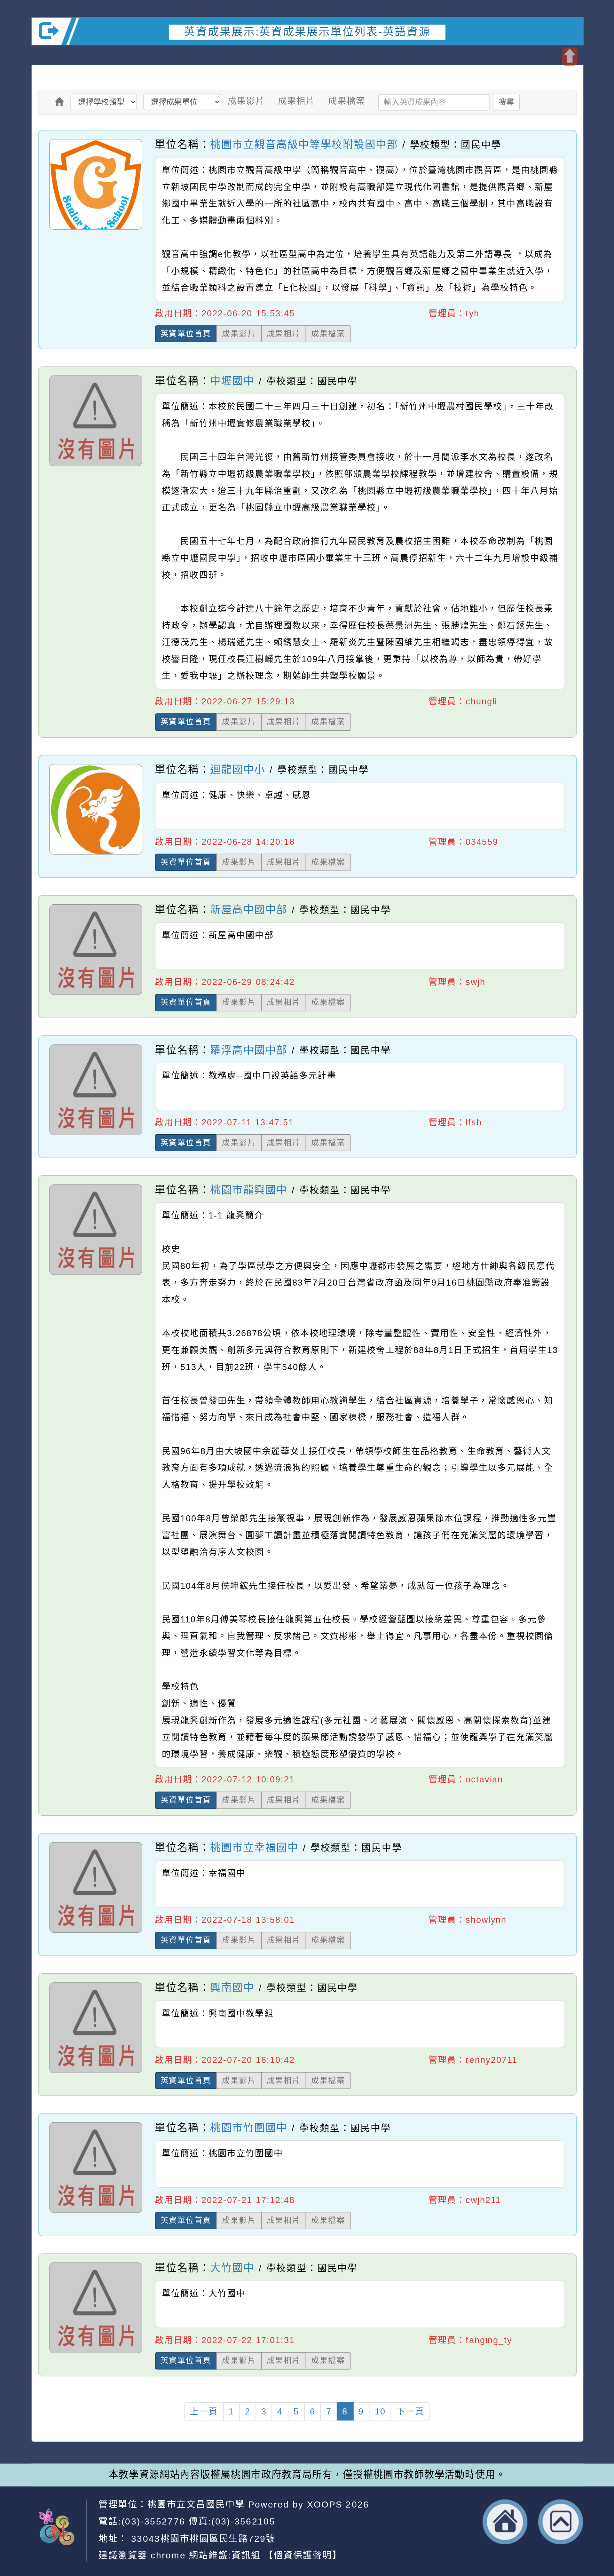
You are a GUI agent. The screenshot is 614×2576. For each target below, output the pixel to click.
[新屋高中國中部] (95, 995)
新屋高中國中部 (249, 909)
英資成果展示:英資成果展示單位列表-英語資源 (307, 32)
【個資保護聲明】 (303, 2555)
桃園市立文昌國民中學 (196, 2504)
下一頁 (410, 2411)
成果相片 (296, 101)
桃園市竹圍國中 (249, 2128)
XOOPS (325, 2504)
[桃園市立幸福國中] (95, 1932)
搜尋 (506, 102)
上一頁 (204, 2411)
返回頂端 (561, 2522)
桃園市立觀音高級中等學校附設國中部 (304, 144)
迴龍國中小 (238, 769)
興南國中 (232, 1987)
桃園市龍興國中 (249, 1190)
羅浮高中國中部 (249, 1050)
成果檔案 (346, 101)
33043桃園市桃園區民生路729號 (201, 2538)
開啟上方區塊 (569, 56)
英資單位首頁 (186, 333)
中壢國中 (232, 381)
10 (380, 2411)
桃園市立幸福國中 (254, 1847)
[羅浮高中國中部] (95, 1135)
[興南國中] (95, 2073)
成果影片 (246, 101)
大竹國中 (232, 2268)
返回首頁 (505, 2522)
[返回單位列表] (59, 102)
